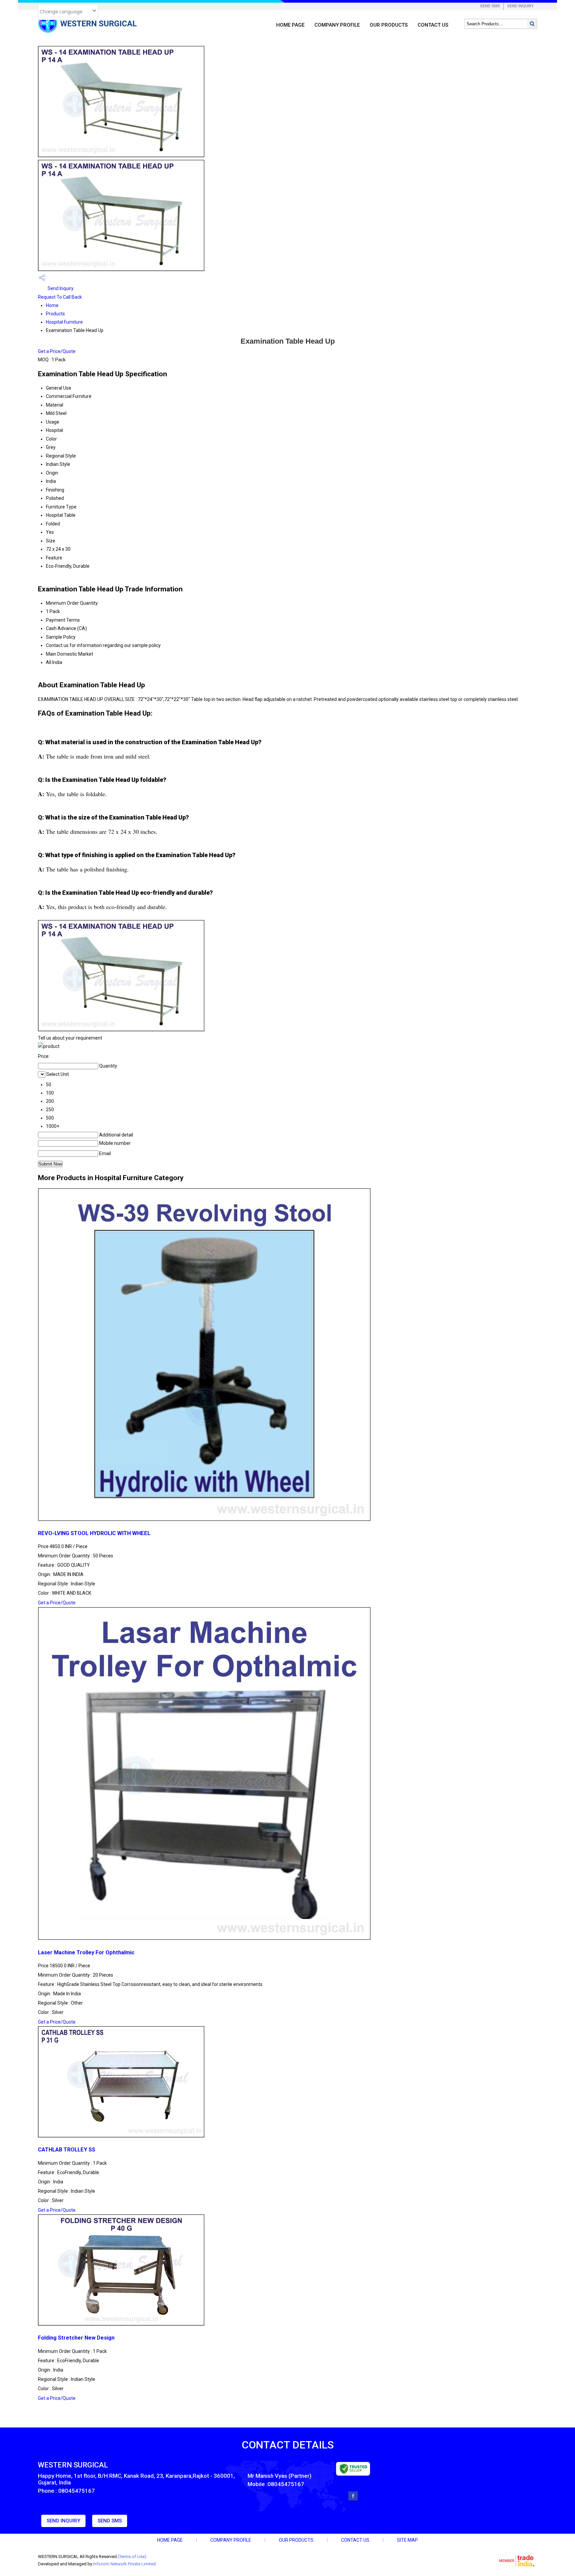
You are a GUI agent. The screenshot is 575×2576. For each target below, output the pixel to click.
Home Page (290, 25)
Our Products (389, 25)
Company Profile (337, 25)
